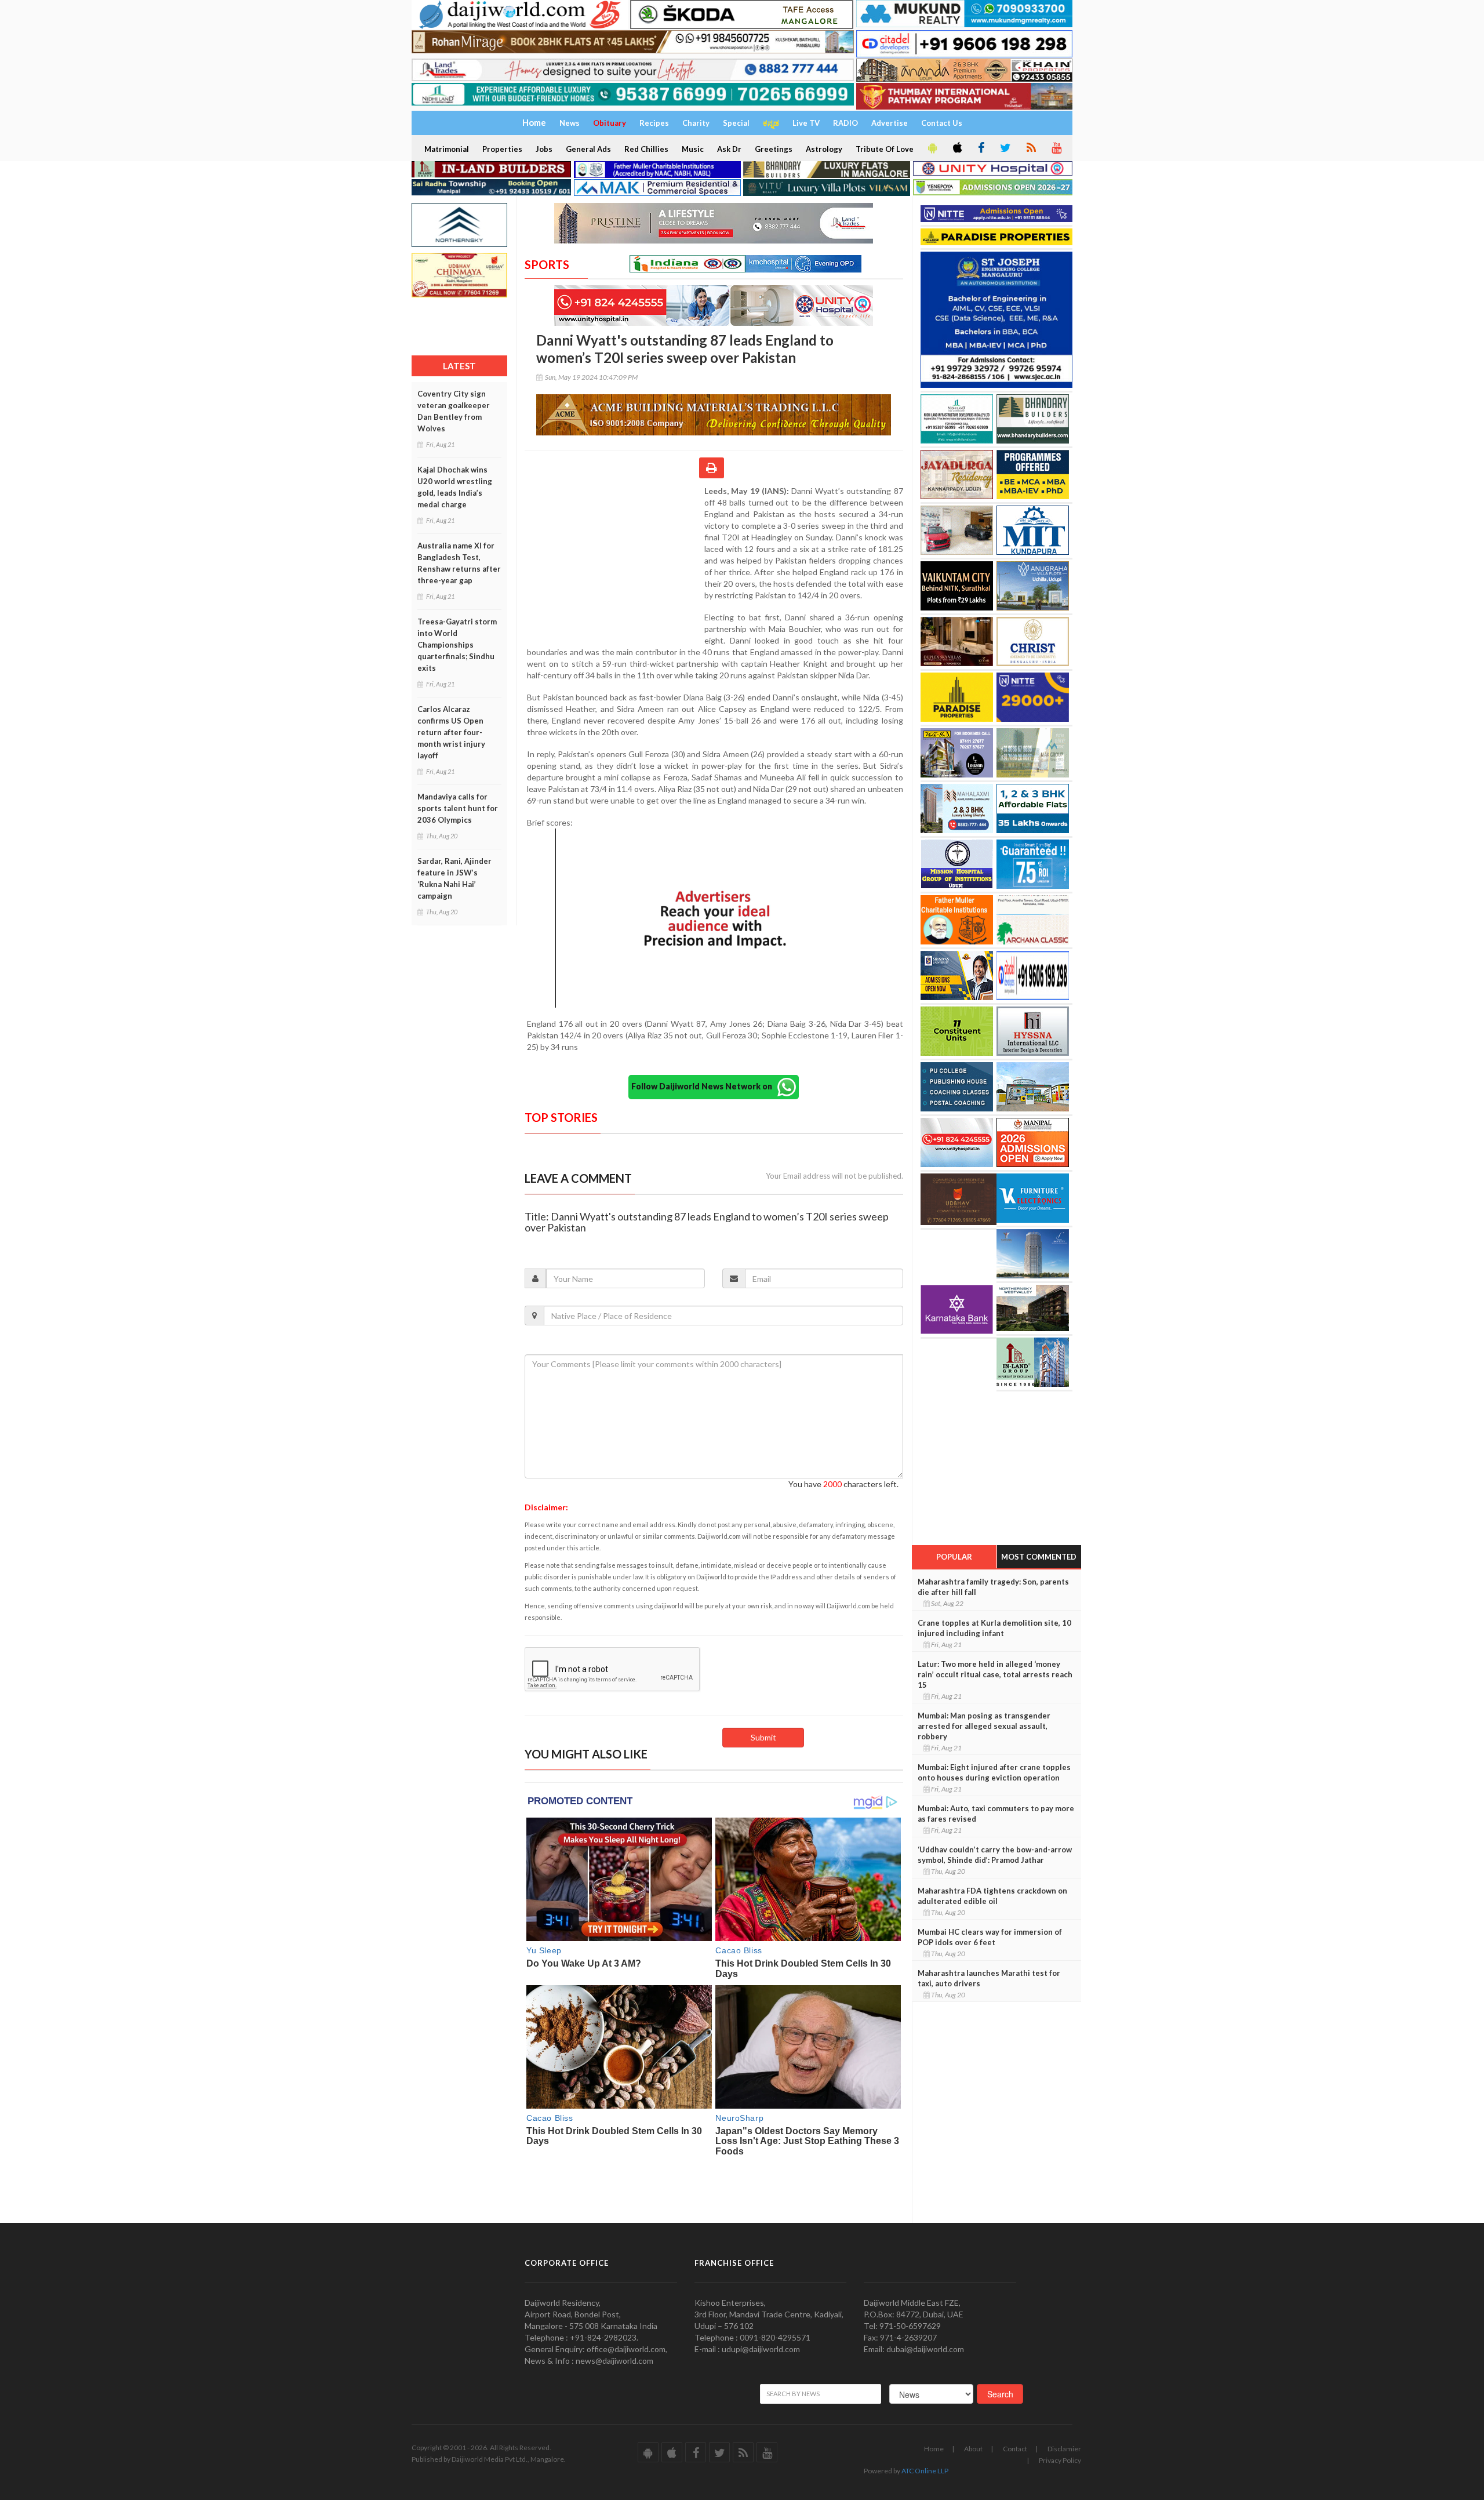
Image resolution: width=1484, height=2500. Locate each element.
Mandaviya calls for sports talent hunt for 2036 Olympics (458, 808)
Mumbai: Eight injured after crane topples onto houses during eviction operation (994, 1772)
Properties (502, 149)
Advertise (890, 123)
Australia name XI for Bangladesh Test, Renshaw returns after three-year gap (459, 563)
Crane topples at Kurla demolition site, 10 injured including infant (994, 1628)
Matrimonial (447, 149)
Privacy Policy (1060, 2460)
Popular (954, 1557)
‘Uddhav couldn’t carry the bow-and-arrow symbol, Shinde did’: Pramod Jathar (995, 1855)
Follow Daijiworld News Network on (704, 1086)
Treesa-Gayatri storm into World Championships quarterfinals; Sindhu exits (457, 645)
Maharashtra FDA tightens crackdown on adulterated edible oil (992, 1896)
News (570, 123)
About (973, 2449)
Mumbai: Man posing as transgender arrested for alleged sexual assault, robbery (984, 1726)
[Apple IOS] (956, 148)
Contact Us (942, 123)
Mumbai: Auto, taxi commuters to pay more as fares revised (996, 1814)
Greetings (774, 149)
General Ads (588, 149)
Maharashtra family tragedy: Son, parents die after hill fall (993, 1587)
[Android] (932, 148)
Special (736, 123)
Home (934, 2449)
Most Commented (1039, 1557)
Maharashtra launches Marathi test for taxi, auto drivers (989, 1978)
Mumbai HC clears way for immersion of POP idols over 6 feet (990, 1937)
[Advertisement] (614, 561)
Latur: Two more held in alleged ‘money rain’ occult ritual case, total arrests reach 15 (995, 1674)
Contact (1015, 2449)
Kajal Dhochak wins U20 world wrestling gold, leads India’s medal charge (455, 487)
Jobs (544, 149)
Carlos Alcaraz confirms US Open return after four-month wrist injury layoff (451, 732)
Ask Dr (729, 149)
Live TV (806, 123)
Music (693, 149)
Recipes (654, 123)
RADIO (845, 123)
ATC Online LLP (925, 2471)
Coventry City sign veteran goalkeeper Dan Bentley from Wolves (454, 411)
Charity (696, 123)
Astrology (824, 149)
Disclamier (1064, 2449)
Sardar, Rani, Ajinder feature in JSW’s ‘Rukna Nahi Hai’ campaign (454, 878)
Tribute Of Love (885, 149)
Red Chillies (646, 149)
